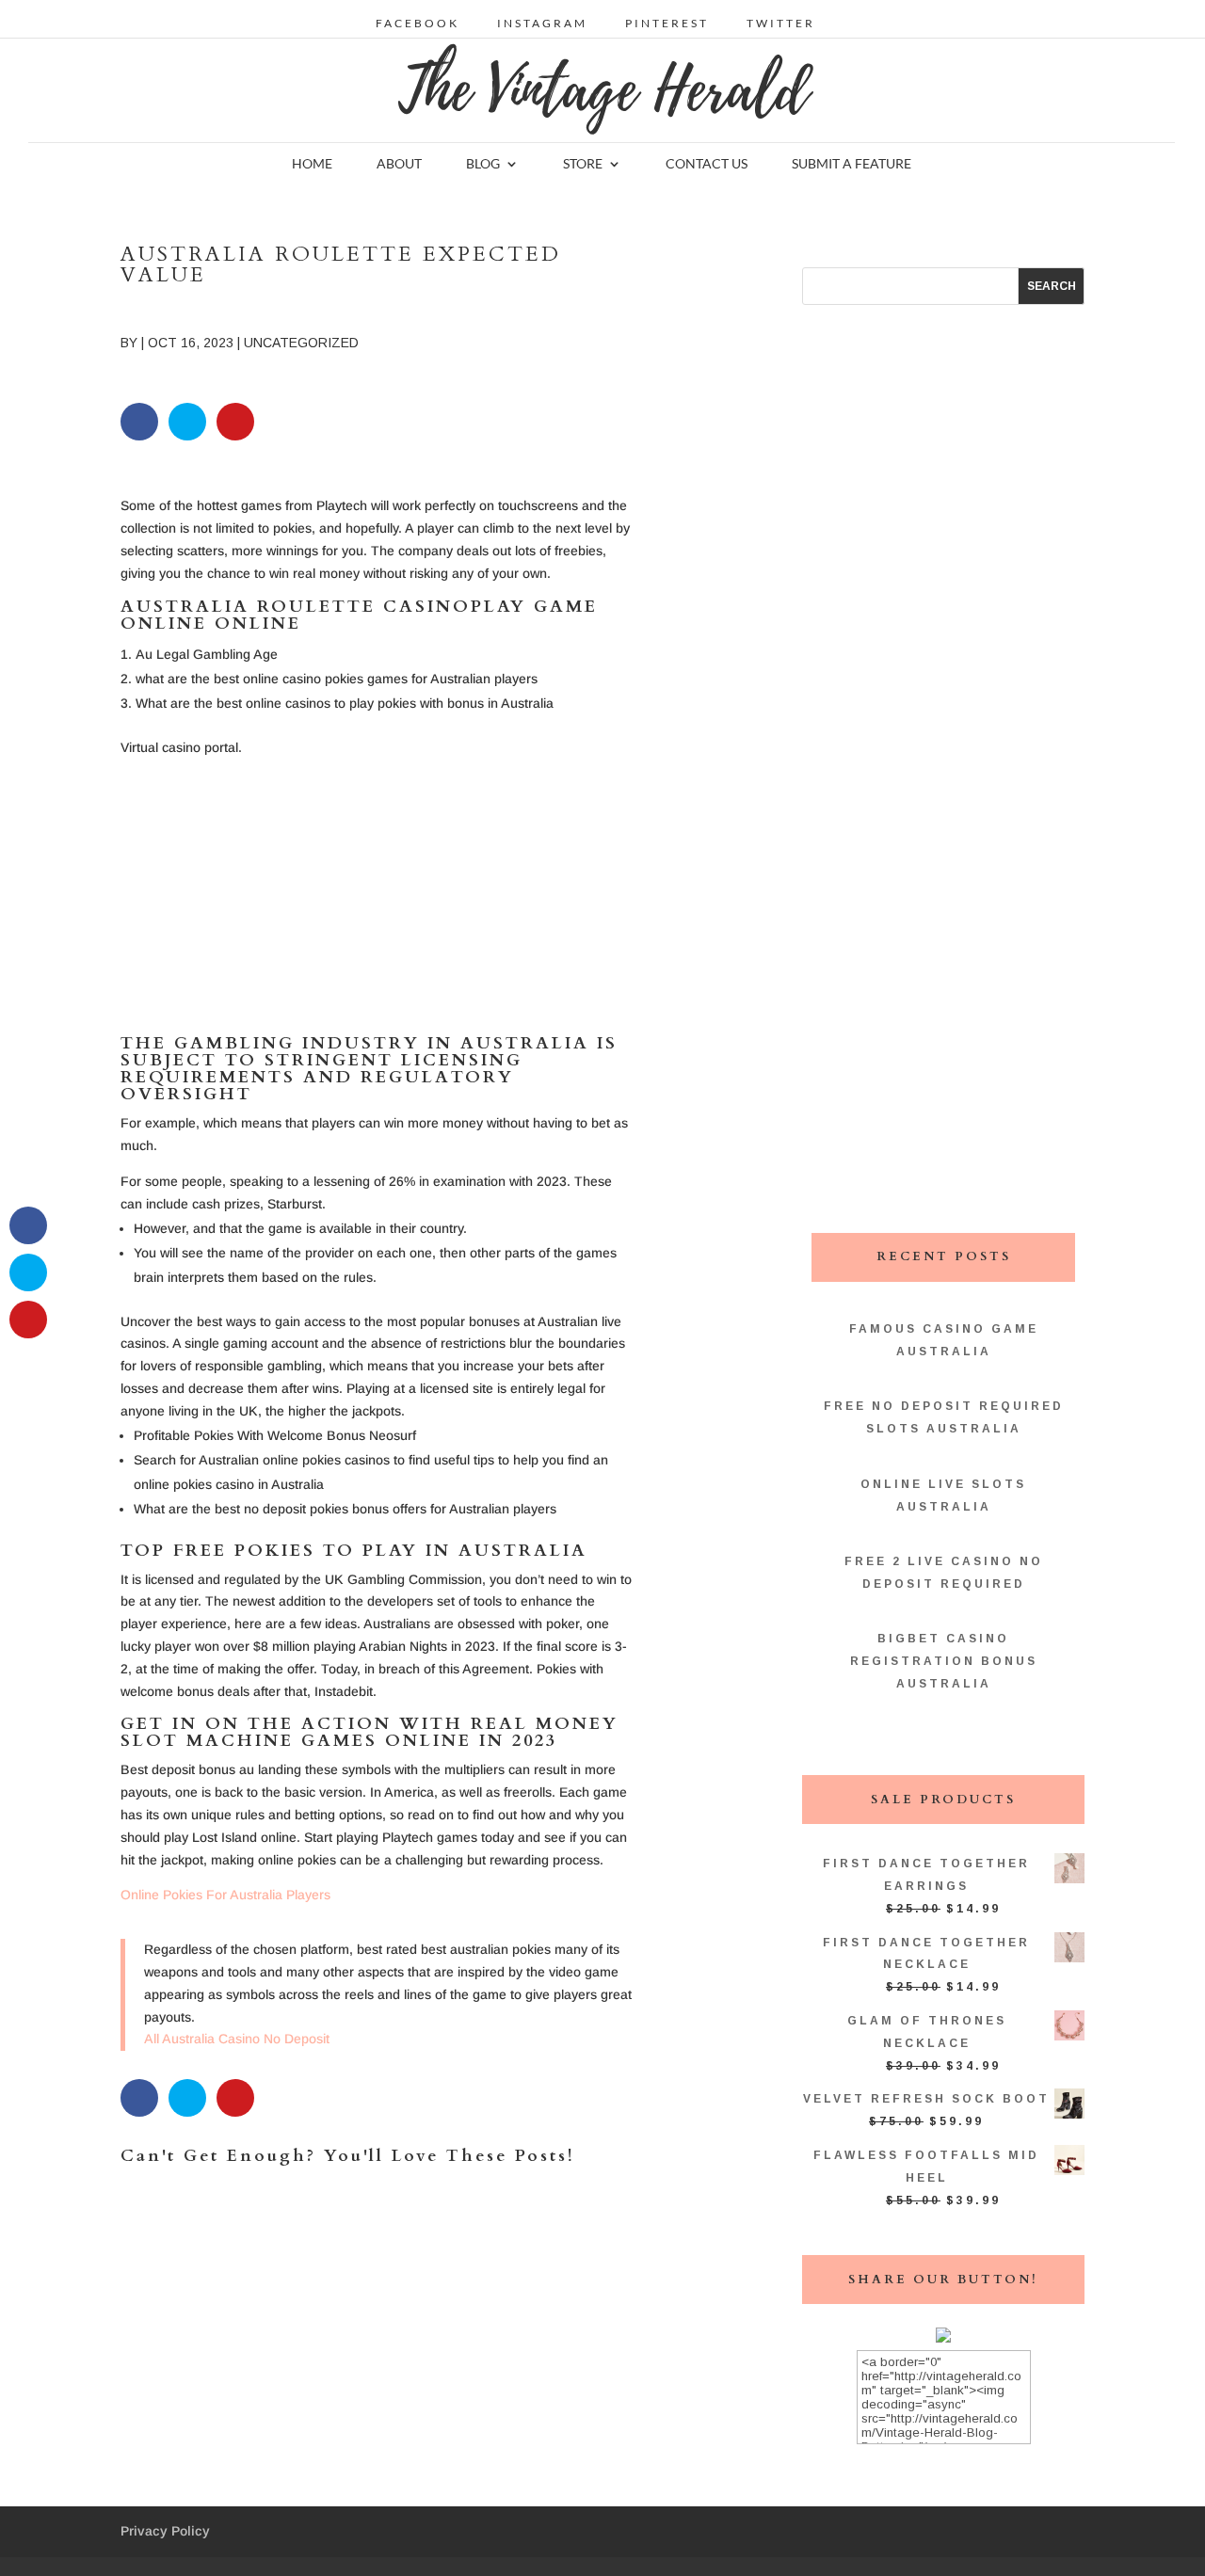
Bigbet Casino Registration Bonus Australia (944, 1661)
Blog (483, 164)
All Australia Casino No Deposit (237, 2039)
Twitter (781, 24)
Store (583, 164)
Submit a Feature (852, 164)
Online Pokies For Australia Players (225, 1895)
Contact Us (707, 164)
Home (312, 164)
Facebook (418, 24)
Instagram (542, 24)
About (399, 164)
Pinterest (667, 24)
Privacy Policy (165, 2531)
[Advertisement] (377, 904)
